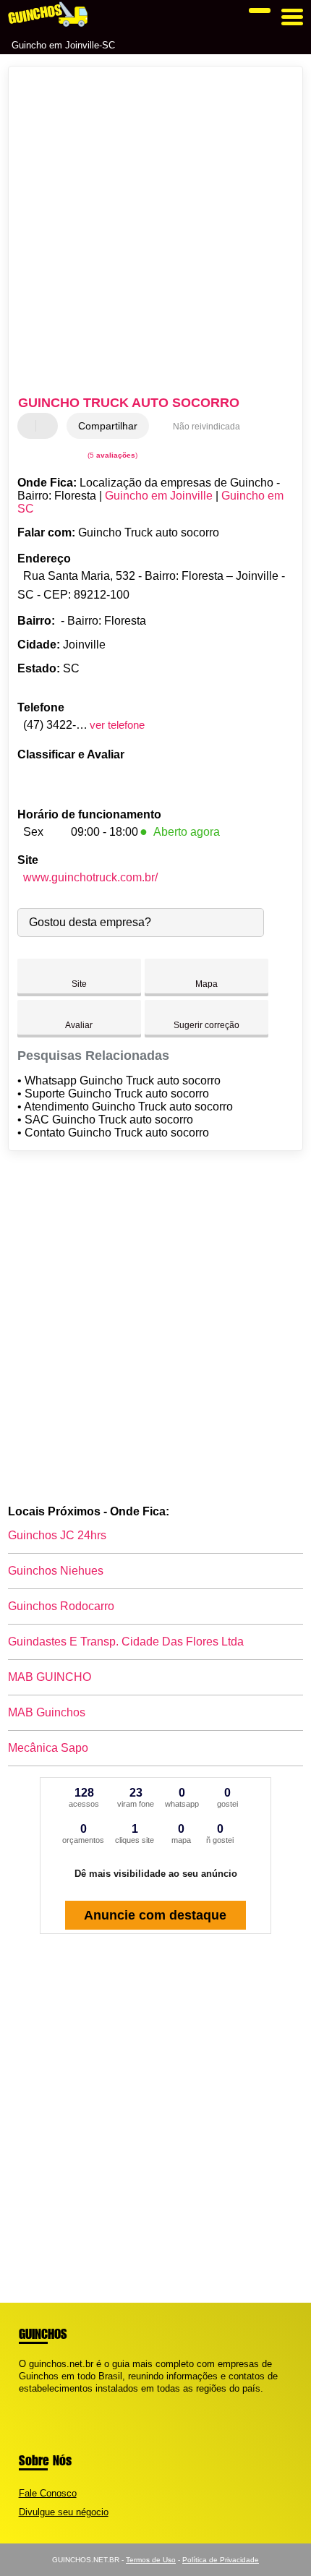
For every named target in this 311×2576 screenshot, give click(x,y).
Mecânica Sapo (48, 1748)
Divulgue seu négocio (64, 2512)
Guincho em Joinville (159, 496)
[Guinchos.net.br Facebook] (22, 2401)
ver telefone (117, 725)
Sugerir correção (206, 1025)
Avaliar (79, 1025)
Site (79, 984)
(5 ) (111, 455)
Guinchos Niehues (56, 1571)
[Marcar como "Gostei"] (30, 426)
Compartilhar (108, 426)
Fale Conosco (48, 2493)
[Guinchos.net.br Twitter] (29, 2401)
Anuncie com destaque (155, 1915)
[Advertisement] (155, 233)
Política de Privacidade (221, 2560)
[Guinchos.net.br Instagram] (35, 2401)
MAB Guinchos (47, 1712)
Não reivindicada (206, 427)
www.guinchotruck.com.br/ (90, 877)
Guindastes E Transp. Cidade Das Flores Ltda (126, 1642)
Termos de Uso (151, 2560)
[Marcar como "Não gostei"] (48, 426)
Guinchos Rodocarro (61, 1606)
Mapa (206, 984)
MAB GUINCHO (50, 1677)
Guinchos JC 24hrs (57, 1535)
